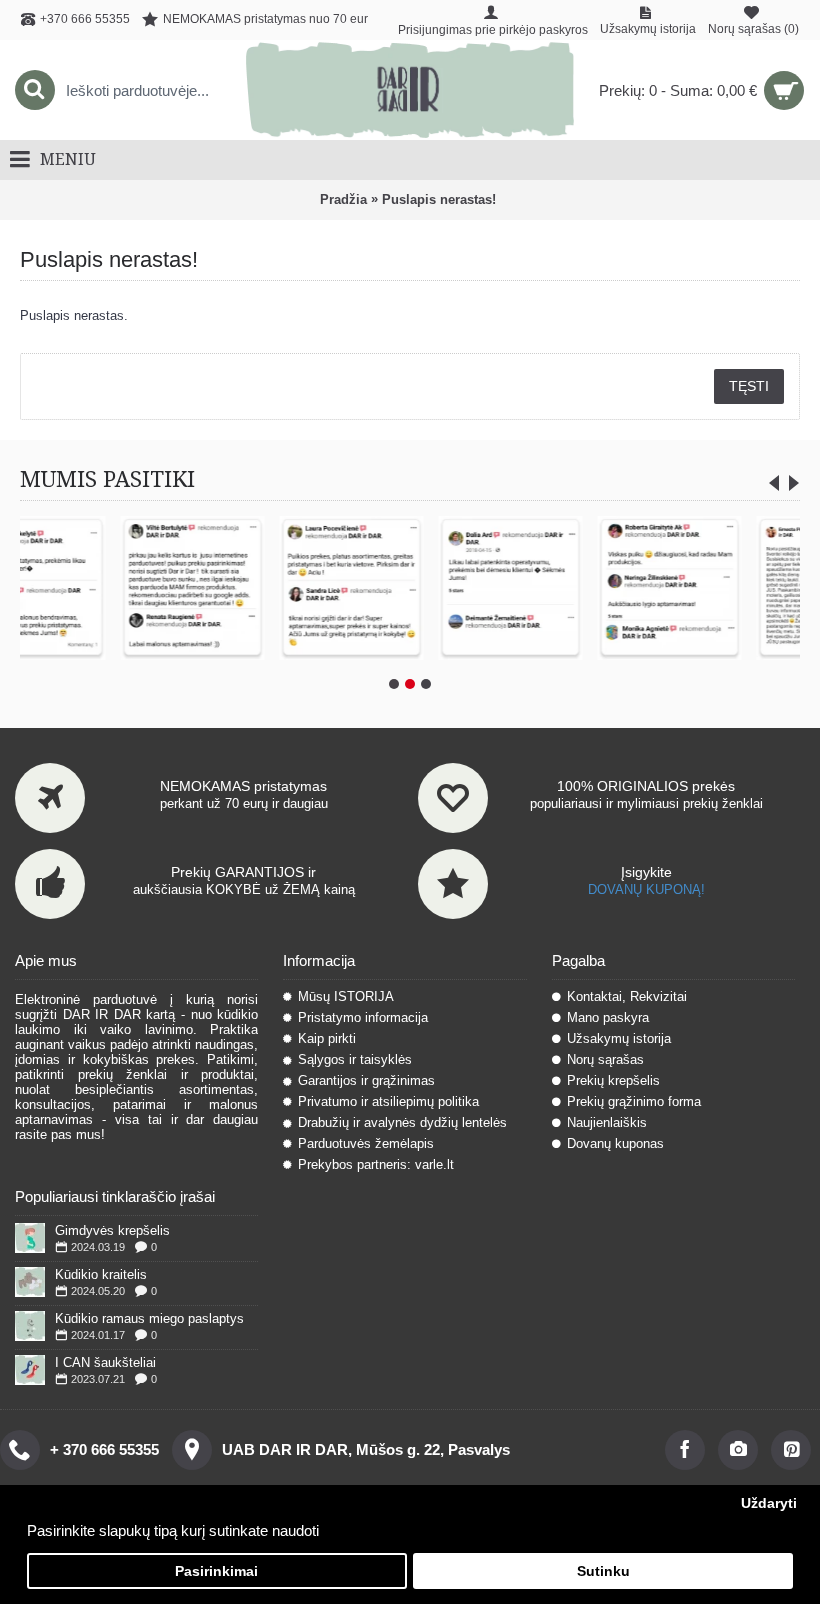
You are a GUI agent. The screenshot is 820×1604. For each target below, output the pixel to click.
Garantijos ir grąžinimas (366, 1080)
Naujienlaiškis (607, 1122)
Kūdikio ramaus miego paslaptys (149, 1318)
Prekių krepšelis (613, 1080)
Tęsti (749, 386)
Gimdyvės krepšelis (112, 1230)
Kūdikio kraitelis (101, 1274)
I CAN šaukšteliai (105, 1362)
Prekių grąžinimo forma (634, 1101)
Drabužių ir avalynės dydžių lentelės (402, 1122)
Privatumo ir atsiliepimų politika (388, 1101)
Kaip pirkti (327, 1038)
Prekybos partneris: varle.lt (376, 1164)
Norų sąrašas (605, 1059)
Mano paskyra (608, 1017)
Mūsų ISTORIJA (346, 996)
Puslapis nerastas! (439, 199)
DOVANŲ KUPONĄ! (646, 889)
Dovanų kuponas (615, 1143)
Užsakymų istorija (619, 1038)
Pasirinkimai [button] (216, 1571)
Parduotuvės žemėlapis (366, 1143)
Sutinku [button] (603, 1571)
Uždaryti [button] (769, 1503)
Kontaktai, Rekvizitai (627, 996)
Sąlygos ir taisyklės (355, 1059)
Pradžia (343, 199)
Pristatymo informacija (363, 1017)
